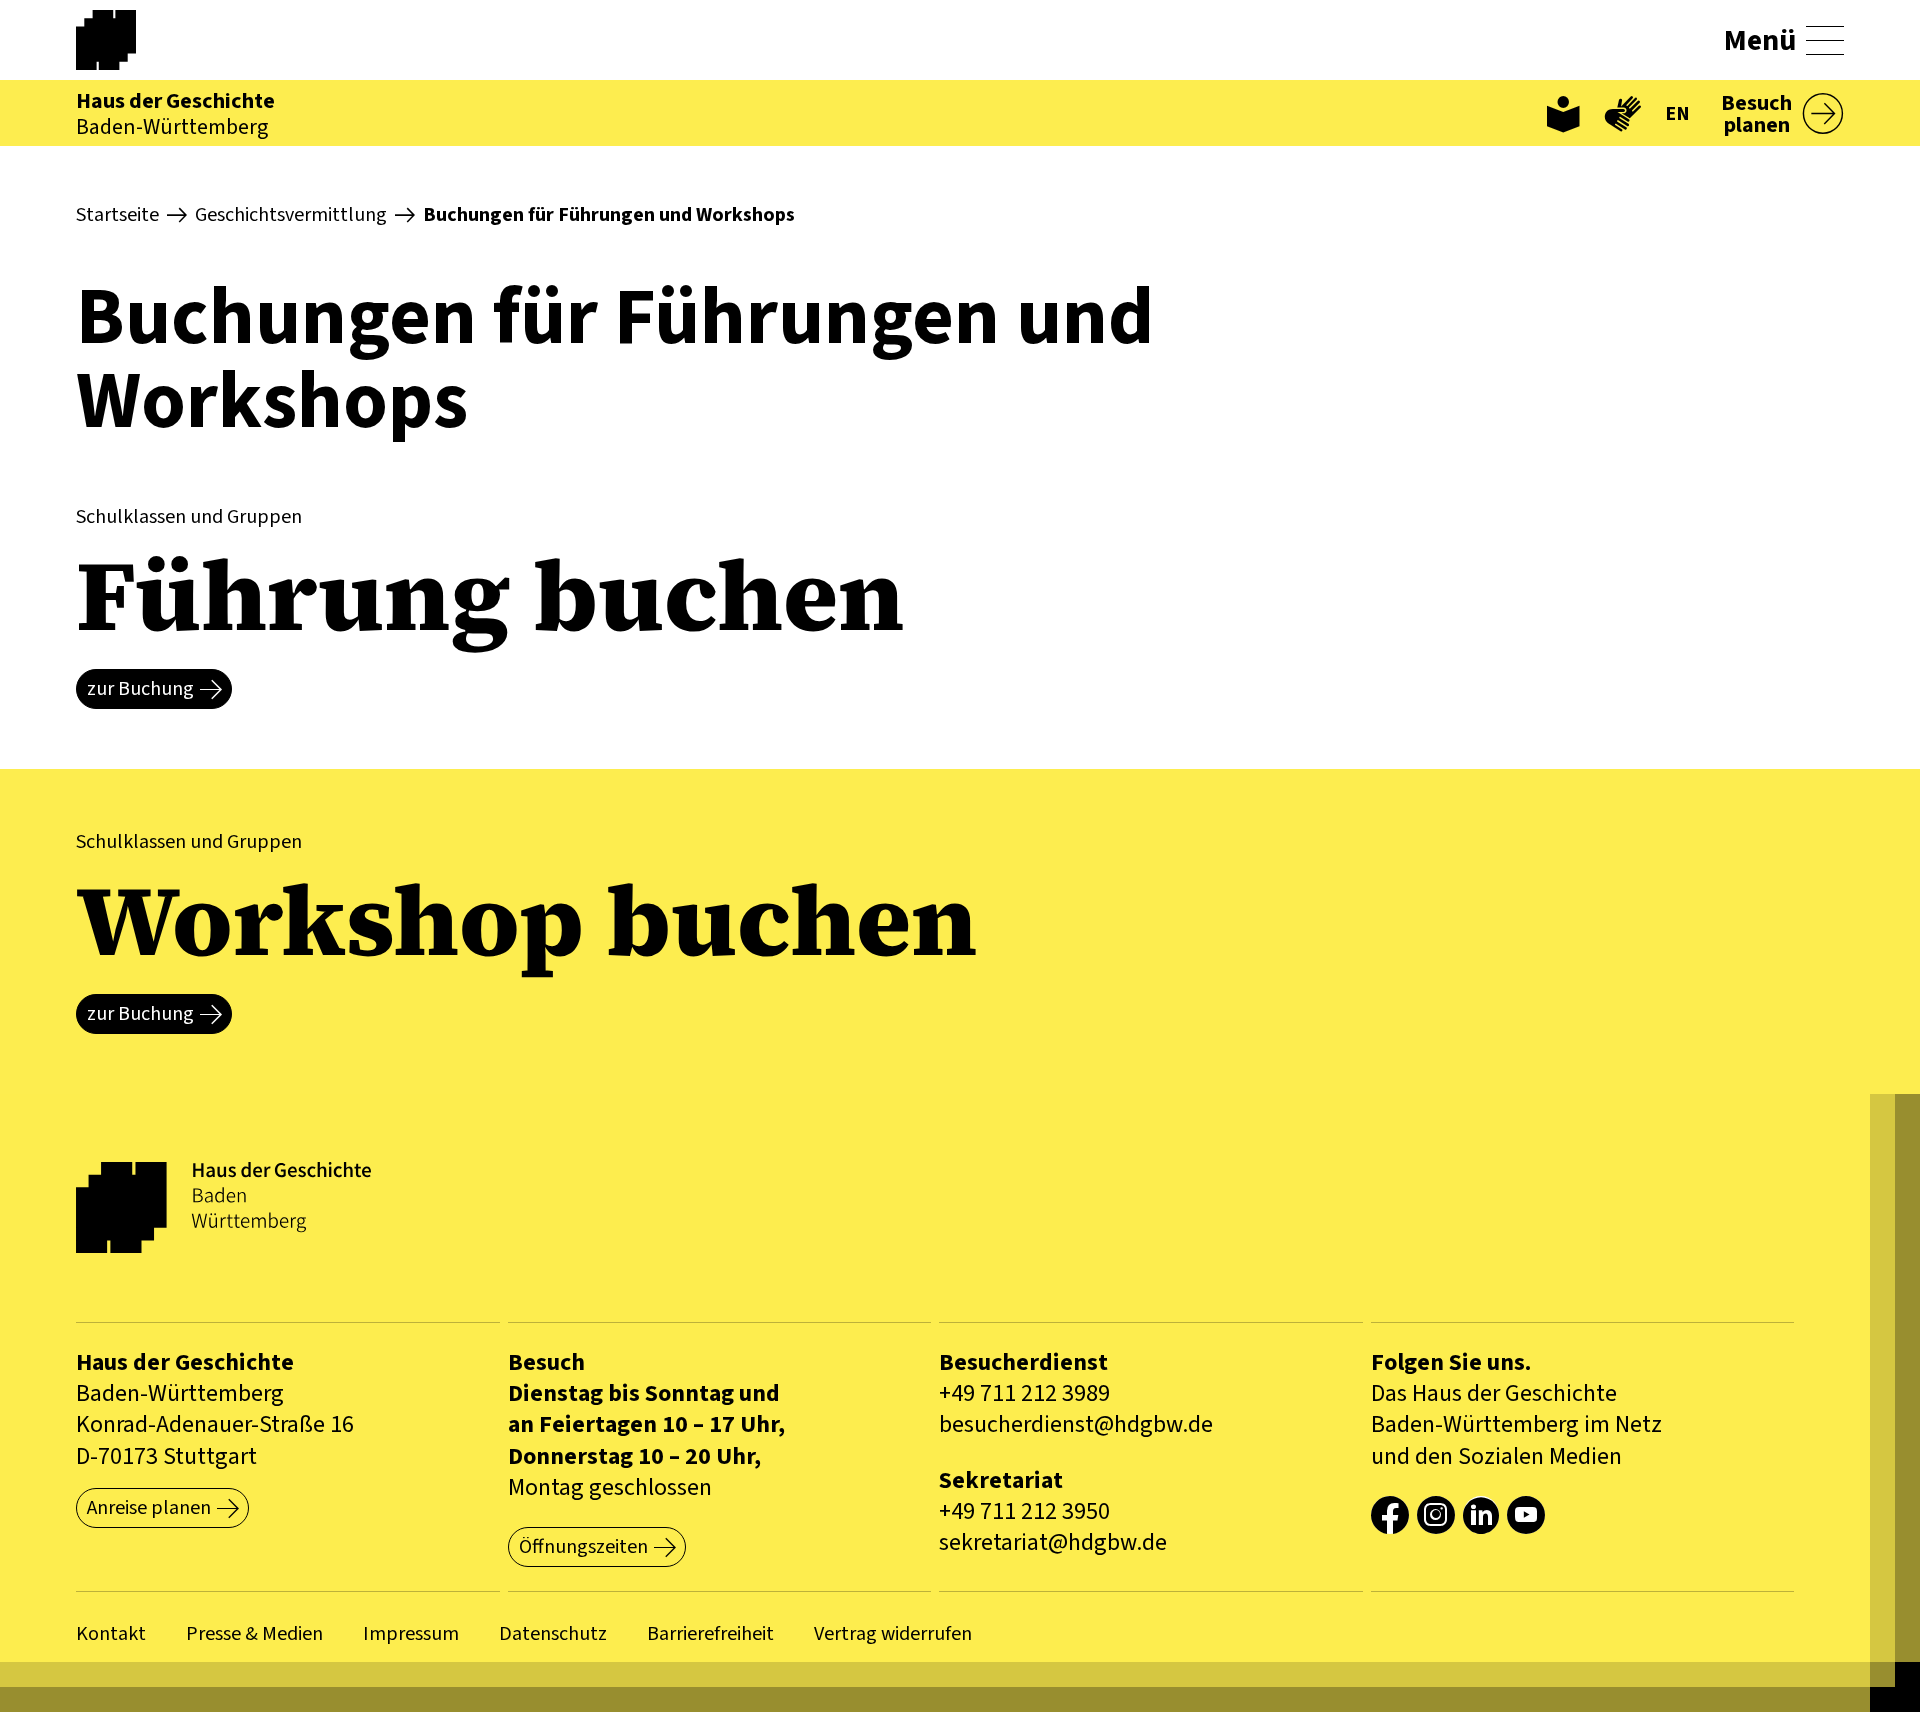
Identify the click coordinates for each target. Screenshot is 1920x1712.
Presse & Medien (254, 1634)
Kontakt (111, 1634)
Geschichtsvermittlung (291, 215)
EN (1677, 114)
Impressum (411, 1634)
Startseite (117, 215)
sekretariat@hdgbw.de (1053, 1542)
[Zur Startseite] (126, 40)
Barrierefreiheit (710, 1634)
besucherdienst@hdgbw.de (1076, 1424)
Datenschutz (553, 1634)
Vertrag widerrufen (893, 1634)
